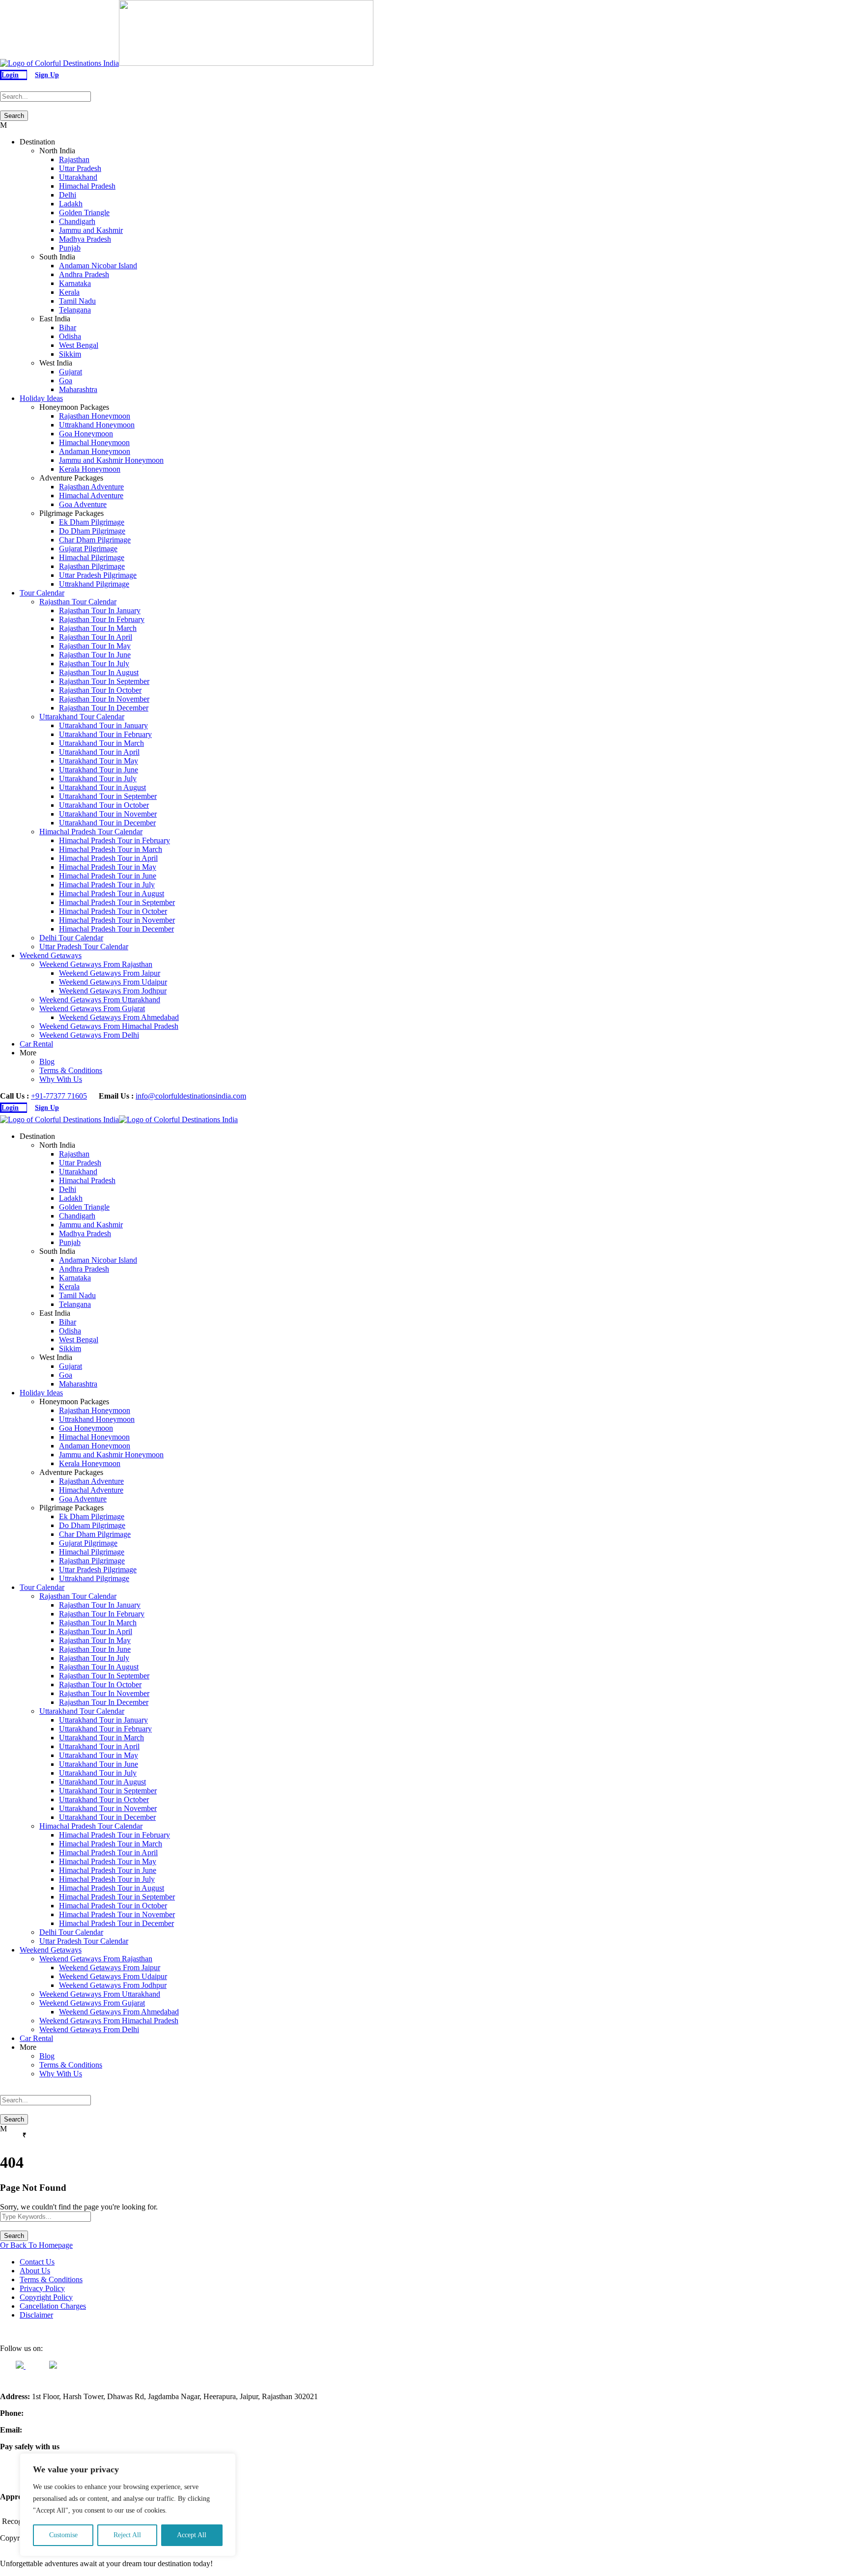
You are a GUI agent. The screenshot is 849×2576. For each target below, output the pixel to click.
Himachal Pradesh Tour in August (112, 893)
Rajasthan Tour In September (104, 681)
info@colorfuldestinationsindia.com (191, 1096)
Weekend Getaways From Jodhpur (113, 991)
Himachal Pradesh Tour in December (116, 929)
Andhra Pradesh (84, 274)
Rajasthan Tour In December (104, 708)
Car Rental (36, 1044)
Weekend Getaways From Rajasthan (96, 964)
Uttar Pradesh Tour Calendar (84, 947)
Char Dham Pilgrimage (95, 540)
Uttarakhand (78, 177)
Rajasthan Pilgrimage (92, 566)
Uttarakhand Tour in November (108, 814)
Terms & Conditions (71, 1070)
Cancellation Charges (53, 2306)
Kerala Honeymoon (90, 469)
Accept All (192, 2535)
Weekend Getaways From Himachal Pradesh (109, 1026)
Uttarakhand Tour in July (98, 778)
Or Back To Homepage (36, 2245)
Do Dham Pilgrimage (92, 531)
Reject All (127, 2535)
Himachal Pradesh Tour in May (108, 867)
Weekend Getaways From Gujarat (92, 1008)
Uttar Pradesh (80, 168)
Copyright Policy (46, 2297)
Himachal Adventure (91, 495)
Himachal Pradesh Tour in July (107, 885)
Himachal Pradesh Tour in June (108, 876)
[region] (128, 2505)
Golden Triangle (84, 212)
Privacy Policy (42, 2288)
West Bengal (79, 345)
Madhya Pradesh (85, 239)
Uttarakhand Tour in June (99, 770)
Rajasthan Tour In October (100, 690)
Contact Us (37, 2262)
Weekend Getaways (51, 955)
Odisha (70, 336)
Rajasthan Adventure (91, 487)
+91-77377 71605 (59, 1096)
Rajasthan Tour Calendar (78, 602)
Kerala (69, 292)
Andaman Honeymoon (95, 451)
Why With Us (61, 1079)
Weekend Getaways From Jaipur (110, 973)
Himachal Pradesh (87, 186)
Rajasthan (74, 159)
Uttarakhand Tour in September (108, 796)
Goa (66, 381)
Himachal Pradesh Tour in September (117, 902)
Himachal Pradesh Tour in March (111, 849)
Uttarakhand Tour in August (102, 787)
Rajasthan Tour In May (95, 646)
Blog (47, 1062)
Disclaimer (36, 2315)
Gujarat (71, 372)
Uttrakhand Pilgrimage (94, 584)
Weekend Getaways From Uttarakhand (100, 1000)
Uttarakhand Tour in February (105, 734)
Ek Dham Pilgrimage (92, 522)
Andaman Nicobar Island (98, 266)
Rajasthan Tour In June (95, 655)
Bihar (68, 327)
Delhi (68, 195)
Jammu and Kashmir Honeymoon (111, 460)
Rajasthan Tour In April (96, 637)
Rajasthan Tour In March (98, 628)
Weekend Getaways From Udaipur (113, 982)
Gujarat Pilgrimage (88, 549)
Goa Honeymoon (86, 434)
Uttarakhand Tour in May (99, 761)
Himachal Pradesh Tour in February (114, 840)
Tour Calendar (42, 593)
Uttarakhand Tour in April (99, 752)
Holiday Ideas (41, 398)
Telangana (75, 310)
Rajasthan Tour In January (100, 610)
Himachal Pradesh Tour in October (113, 911)
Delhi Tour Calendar (71, 938)
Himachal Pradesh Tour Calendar (91, 832)
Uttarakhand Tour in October (104, 805)
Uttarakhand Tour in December (107, 823)
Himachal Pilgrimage (92, 557)
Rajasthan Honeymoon (95, 416)
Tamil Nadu (77, 301)
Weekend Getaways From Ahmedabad (119, 1017)
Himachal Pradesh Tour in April (108, 858)
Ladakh (71, 204)
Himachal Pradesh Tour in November (117, 920)
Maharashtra (78, 389)
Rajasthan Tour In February (102, 619)
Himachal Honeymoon (94, 442)
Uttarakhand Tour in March (101, 743)
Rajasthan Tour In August (99, 672)
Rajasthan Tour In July (94, 664)
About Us (35, 2271)
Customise (63, 2535)
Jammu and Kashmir (91, 230)
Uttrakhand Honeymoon (97, 425)
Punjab (70, 248)
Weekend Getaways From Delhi (89, 1035)
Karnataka (75, 283)
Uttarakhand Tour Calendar (82, 717)
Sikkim (70, 354)
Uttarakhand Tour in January (103, 725)
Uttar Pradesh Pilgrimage (98, 575)
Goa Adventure (83, 504)
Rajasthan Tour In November (104, 699)
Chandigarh (77, 221)
